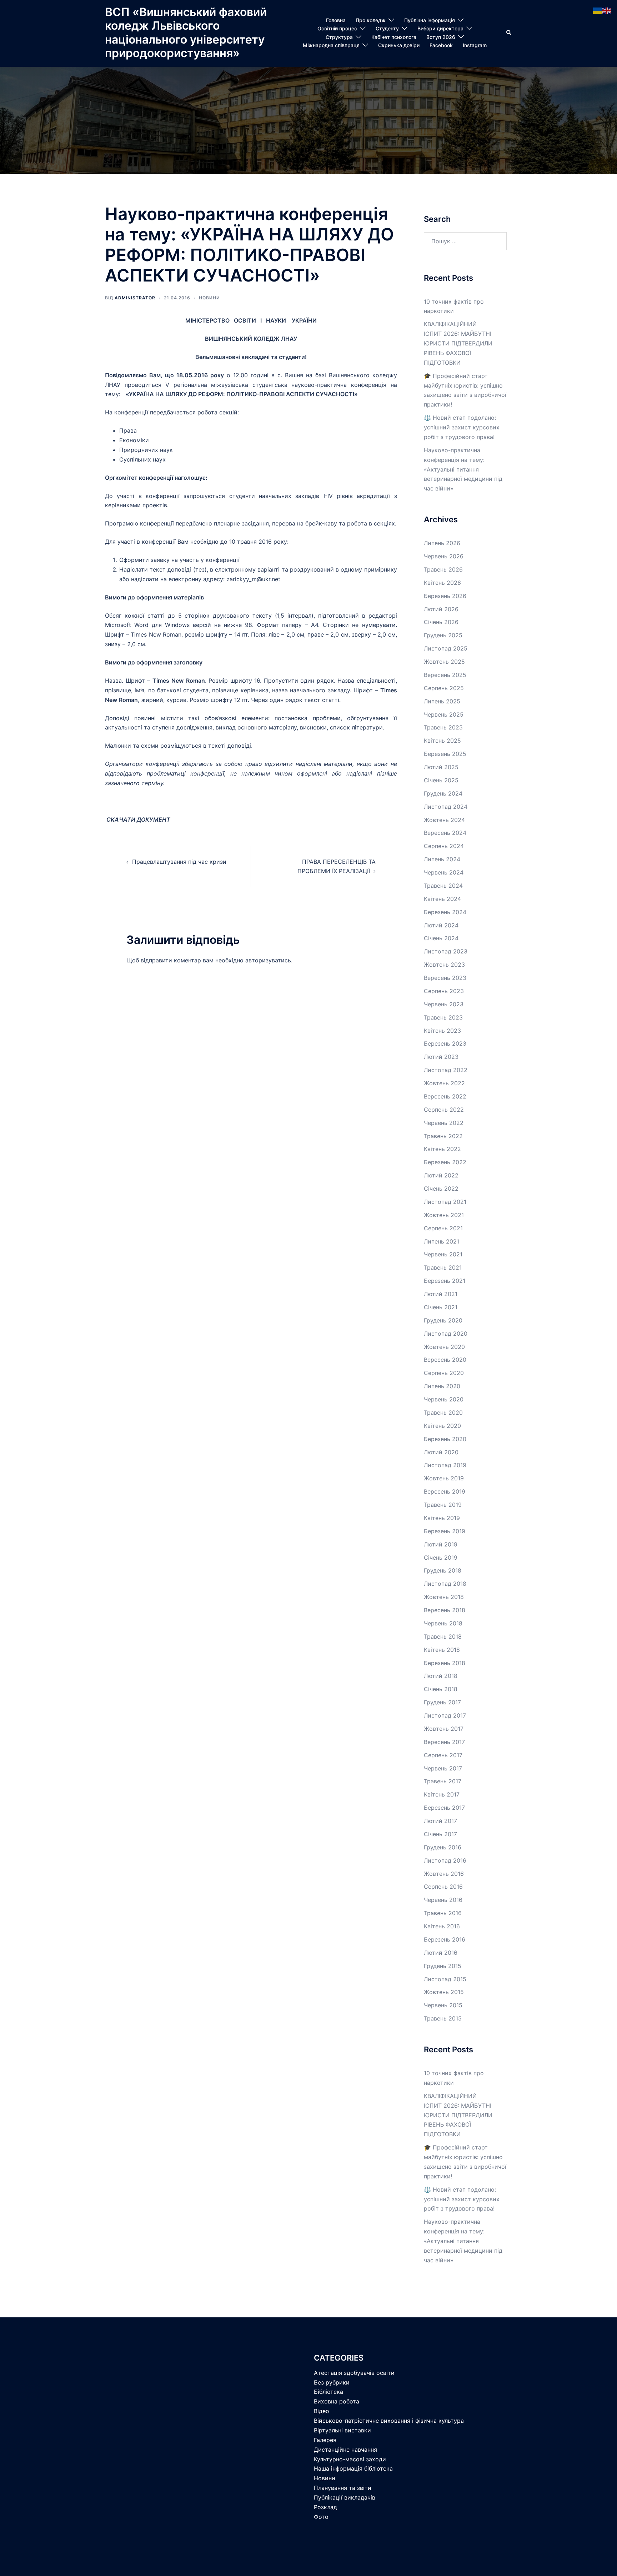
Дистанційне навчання (345, 2450)
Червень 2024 (444, 872)
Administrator (135, 298)
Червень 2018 (443, 1623)
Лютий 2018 (441, 1676)
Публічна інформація (430, 20)
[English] (607, 10)
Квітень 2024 (442, 899)
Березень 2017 (444, 1808)
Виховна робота (337, 2401)
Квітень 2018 (442, 1650)
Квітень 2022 (442, 1149)
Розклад (325, 2507)
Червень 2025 (444, 714)
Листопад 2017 (445, 1715)
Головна (336, 20)
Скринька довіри (399, 45)
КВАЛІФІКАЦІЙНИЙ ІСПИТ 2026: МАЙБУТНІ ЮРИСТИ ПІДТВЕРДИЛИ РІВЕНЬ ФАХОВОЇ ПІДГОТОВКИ (458, 343)
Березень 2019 (445, 1531)
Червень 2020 (444, 1399)
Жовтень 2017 (444, 1729)
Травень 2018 (443, 1636)
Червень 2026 (444, 556)
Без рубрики (332, 2382)
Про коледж (371, 20)
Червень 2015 (443, 2005)
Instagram (475, 45)
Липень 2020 (442, 1386)
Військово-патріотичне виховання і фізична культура (389, 2421)
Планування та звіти (343, 2488)
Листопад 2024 (446, 807)
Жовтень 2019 (444, 1478)
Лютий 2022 (441, 1175)
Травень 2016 (443, 1913)
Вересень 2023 (445, 978)
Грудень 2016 (443, 1847)
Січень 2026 (441, 622)
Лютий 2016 (441, 1953)
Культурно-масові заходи (350, 2459)
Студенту (387, 28)
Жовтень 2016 (444, 1874)
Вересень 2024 (445, 833)
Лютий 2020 (441, 1452)
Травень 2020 (443, 1412)
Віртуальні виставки (342, 2430)
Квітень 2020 (442, 1426)
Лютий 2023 (441, 1057)
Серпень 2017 (443, 1755)
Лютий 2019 (441, 1544)
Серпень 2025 (444, 688)
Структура (339, 37)
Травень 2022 (443, 1136)
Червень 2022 (444, 1123)
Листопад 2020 (446, 1334)
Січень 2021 (441, 1307)
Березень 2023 (445, 1043)
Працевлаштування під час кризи (179, 862)
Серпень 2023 (444, 991)
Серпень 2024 (444, 846)
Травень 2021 (443, 1267)
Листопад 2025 (446, 648)
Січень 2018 (441, 1689)
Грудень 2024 (443, 793)
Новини (209, 298)
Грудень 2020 (443, 1320)
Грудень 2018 (443, 1570)
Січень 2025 (441, 780)
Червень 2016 (443, 1900)
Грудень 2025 (443, 635)
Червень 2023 (444, 1004)
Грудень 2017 (442, 1702)
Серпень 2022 (444, 1110)
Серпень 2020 (444, 1373)
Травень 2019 (443, 1505)
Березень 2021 (445, 1281)
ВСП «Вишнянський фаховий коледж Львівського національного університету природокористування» (186, 33)
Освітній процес (337, 28)
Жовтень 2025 (444, 662)
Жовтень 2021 (444, 1215)
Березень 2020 (445, 1439)
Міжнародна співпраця (331, 45)
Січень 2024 (441, 938)
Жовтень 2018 (444, 1597)
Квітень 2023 (442, 1031)
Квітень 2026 (442, 583)
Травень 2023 (443, 1017)
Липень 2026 (442, 543)
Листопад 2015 (445, 1979)
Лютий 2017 (440, 1821)
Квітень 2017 (442, 1794)
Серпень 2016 (443, 1887)
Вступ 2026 (441, 37)
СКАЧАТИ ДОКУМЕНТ (138, 819)
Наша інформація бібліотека (353, 2468)
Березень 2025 (445, 754)
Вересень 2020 (445, 1360)
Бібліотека (328, 2392)
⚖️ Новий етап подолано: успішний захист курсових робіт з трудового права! (462, 427)
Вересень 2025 (445, 675)
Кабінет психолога (394, 37)
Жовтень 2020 (444, 1347)
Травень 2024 (443, 886)
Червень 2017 (443, 1768)
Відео (322, 2411)
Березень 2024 (445, 912)
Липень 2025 (442, 701)
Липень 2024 (442, 859)
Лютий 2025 (441, 767)
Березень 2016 (445, 1939)
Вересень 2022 (445, 1096)
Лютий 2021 (441, 1294)
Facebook (441, 45)
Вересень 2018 (445, 1610)
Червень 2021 (443, 1254)
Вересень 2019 (445, 1491)
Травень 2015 (443, 2018)
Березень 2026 (445, 596)
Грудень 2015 (443, 1966)
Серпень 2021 (443, 1228)
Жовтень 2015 (444, 1992)
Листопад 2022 (446, 1070)
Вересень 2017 (444, 1742)
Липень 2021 (442, 1241)
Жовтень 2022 (444, 1083)
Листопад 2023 (446, 951)
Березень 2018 (445, 1663)
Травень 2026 (443, 569)
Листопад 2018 (445, 1584)
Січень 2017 (440, 1834)
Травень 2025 (443, 727)
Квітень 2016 (442, 1926)
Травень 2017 (443, 1781)
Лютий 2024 (441, 925)
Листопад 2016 (445, 1860)
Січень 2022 (441, 1189)
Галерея (325, 2440)
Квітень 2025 (442, 741)
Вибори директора (440, 28)
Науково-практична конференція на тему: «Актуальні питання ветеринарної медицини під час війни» (463, 469)
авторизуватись (268, 960)
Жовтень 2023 (444, 965)
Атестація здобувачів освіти (354, 2373)
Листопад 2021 (445, 1202)
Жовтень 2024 (444, 820)
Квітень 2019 (442, 1518)
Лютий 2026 (441, 609)
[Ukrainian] (598, 10)
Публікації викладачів (345, 2497)
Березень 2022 (445, 1162)
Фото (321, 2517)
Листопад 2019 (445, 1465)
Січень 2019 (441, 1558)
